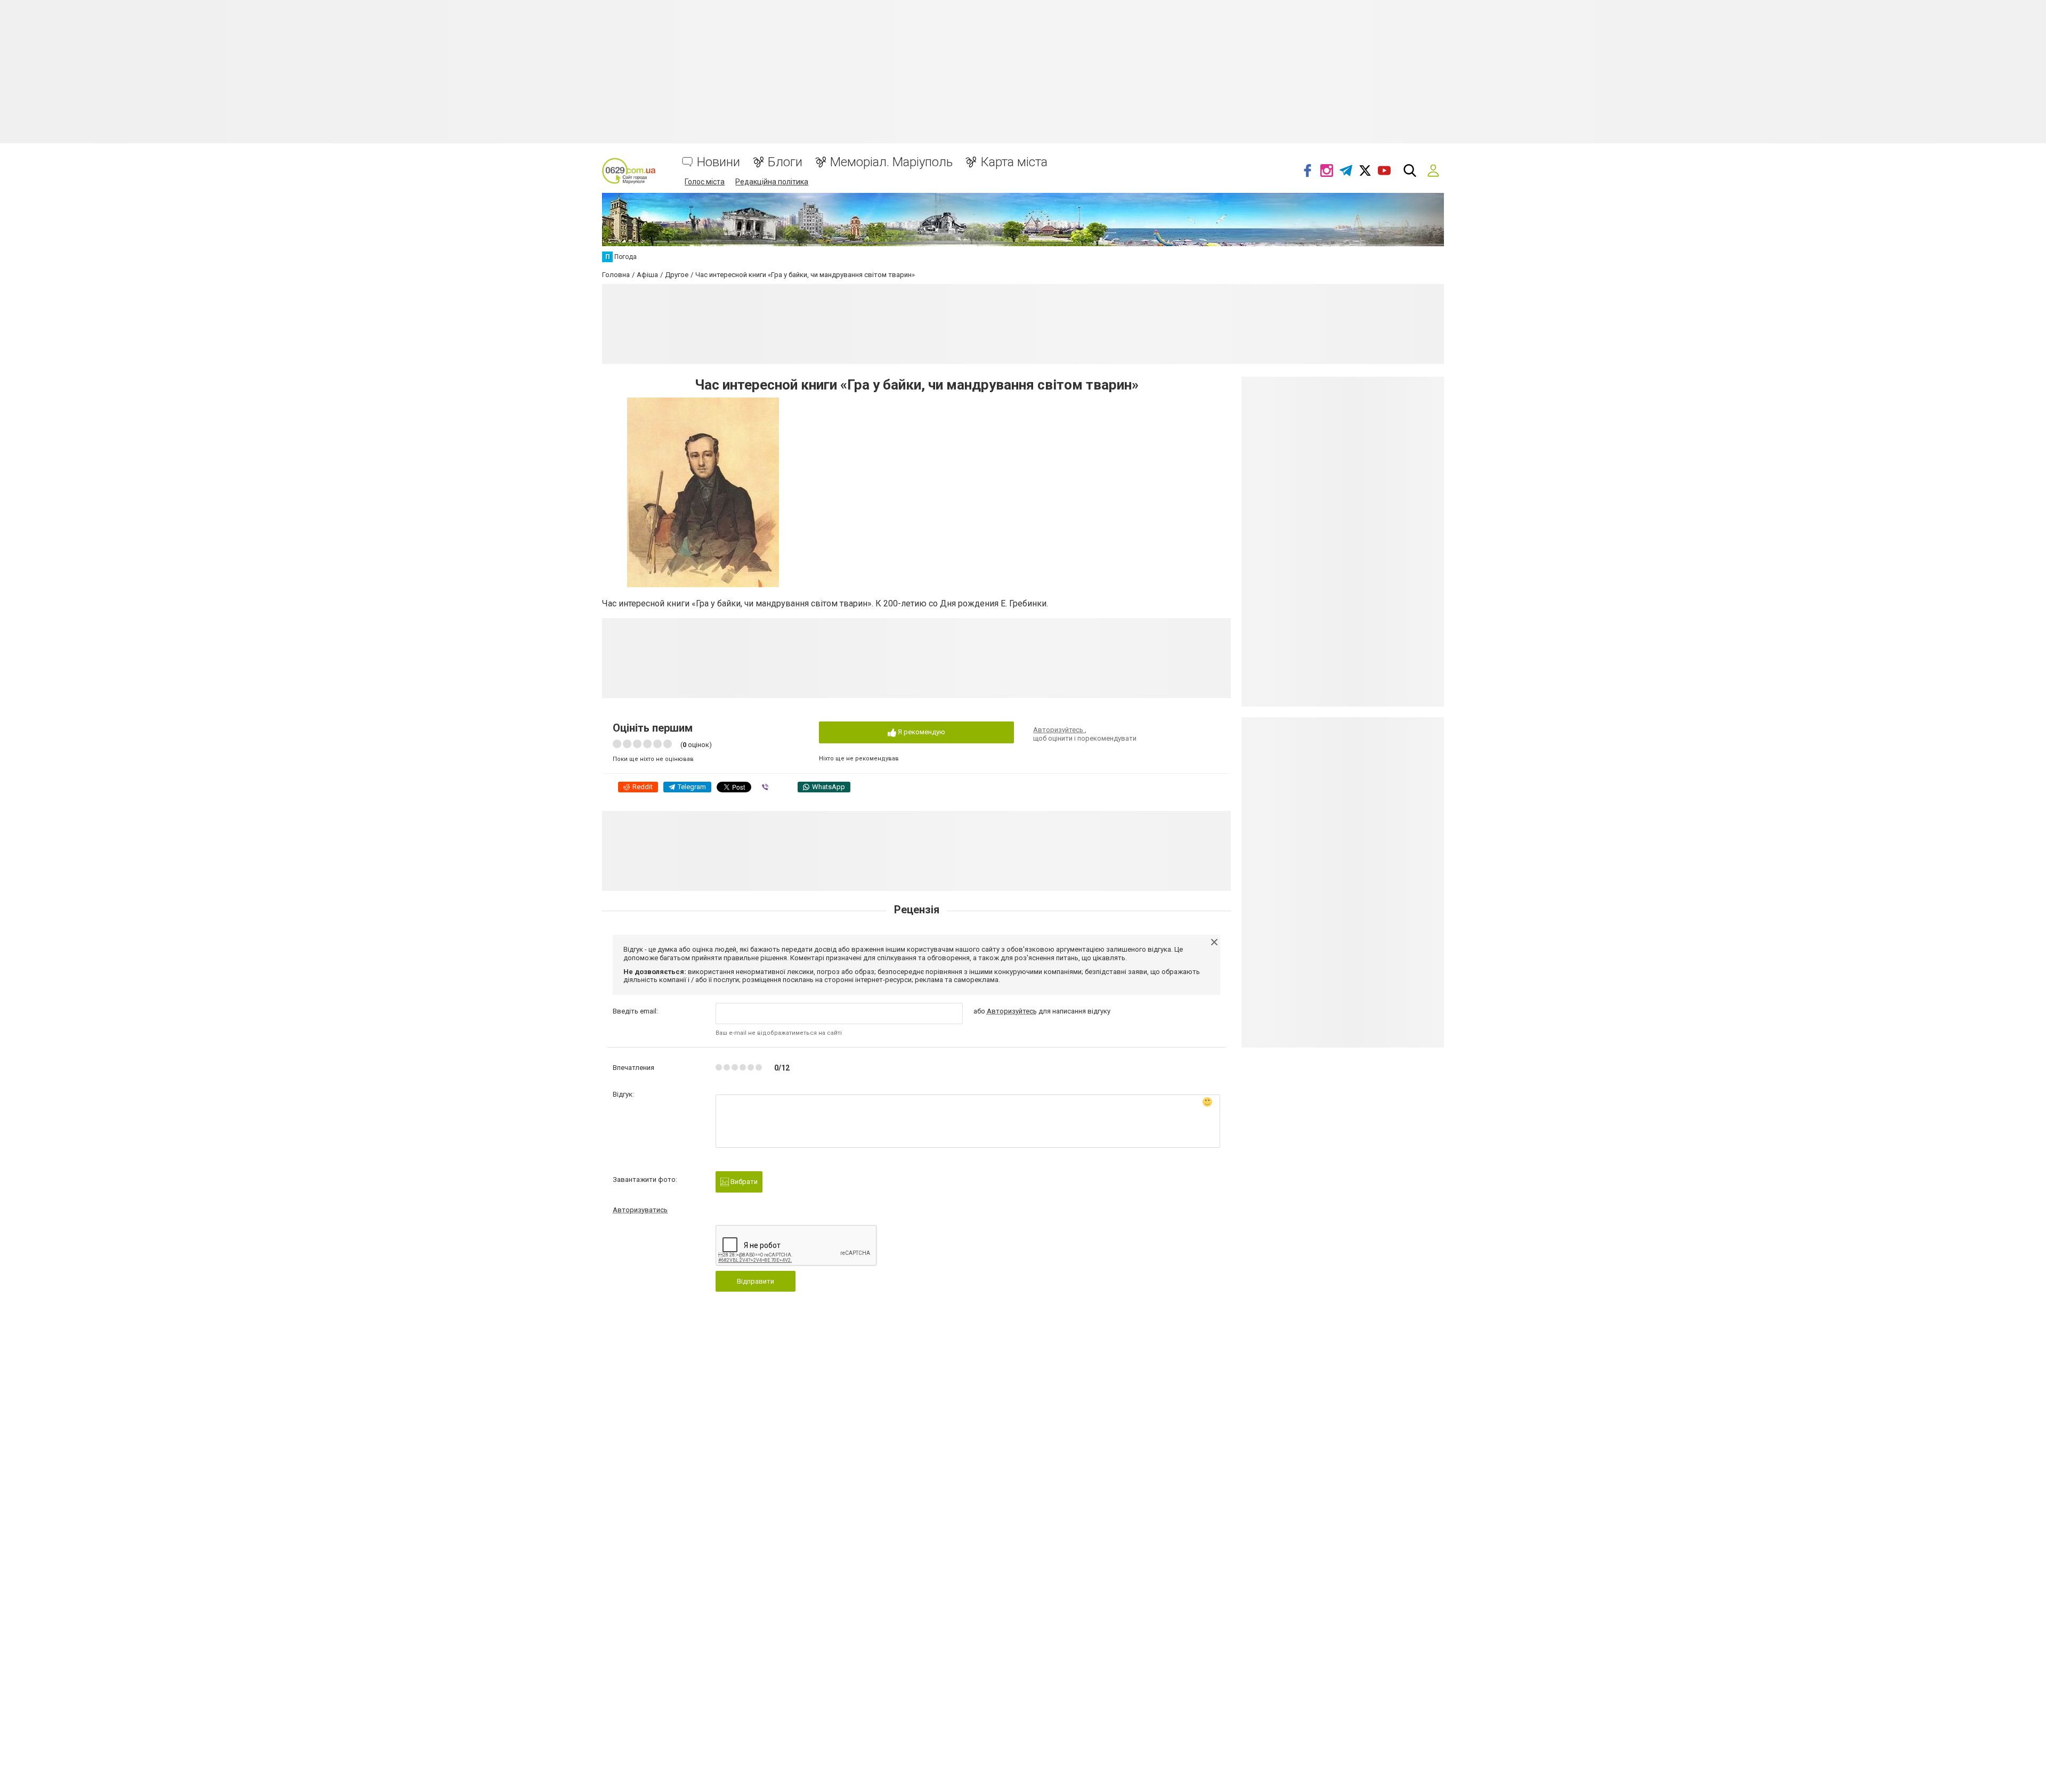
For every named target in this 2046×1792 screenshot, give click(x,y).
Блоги (785, 162)
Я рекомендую (921, 732)
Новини (718, 162)
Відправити (756, 1281)
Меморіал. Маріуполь (891, 162)
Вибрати (743, 1182)
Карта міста (1014, 162)
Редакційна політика (772, 182)
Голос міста (705, 182)
